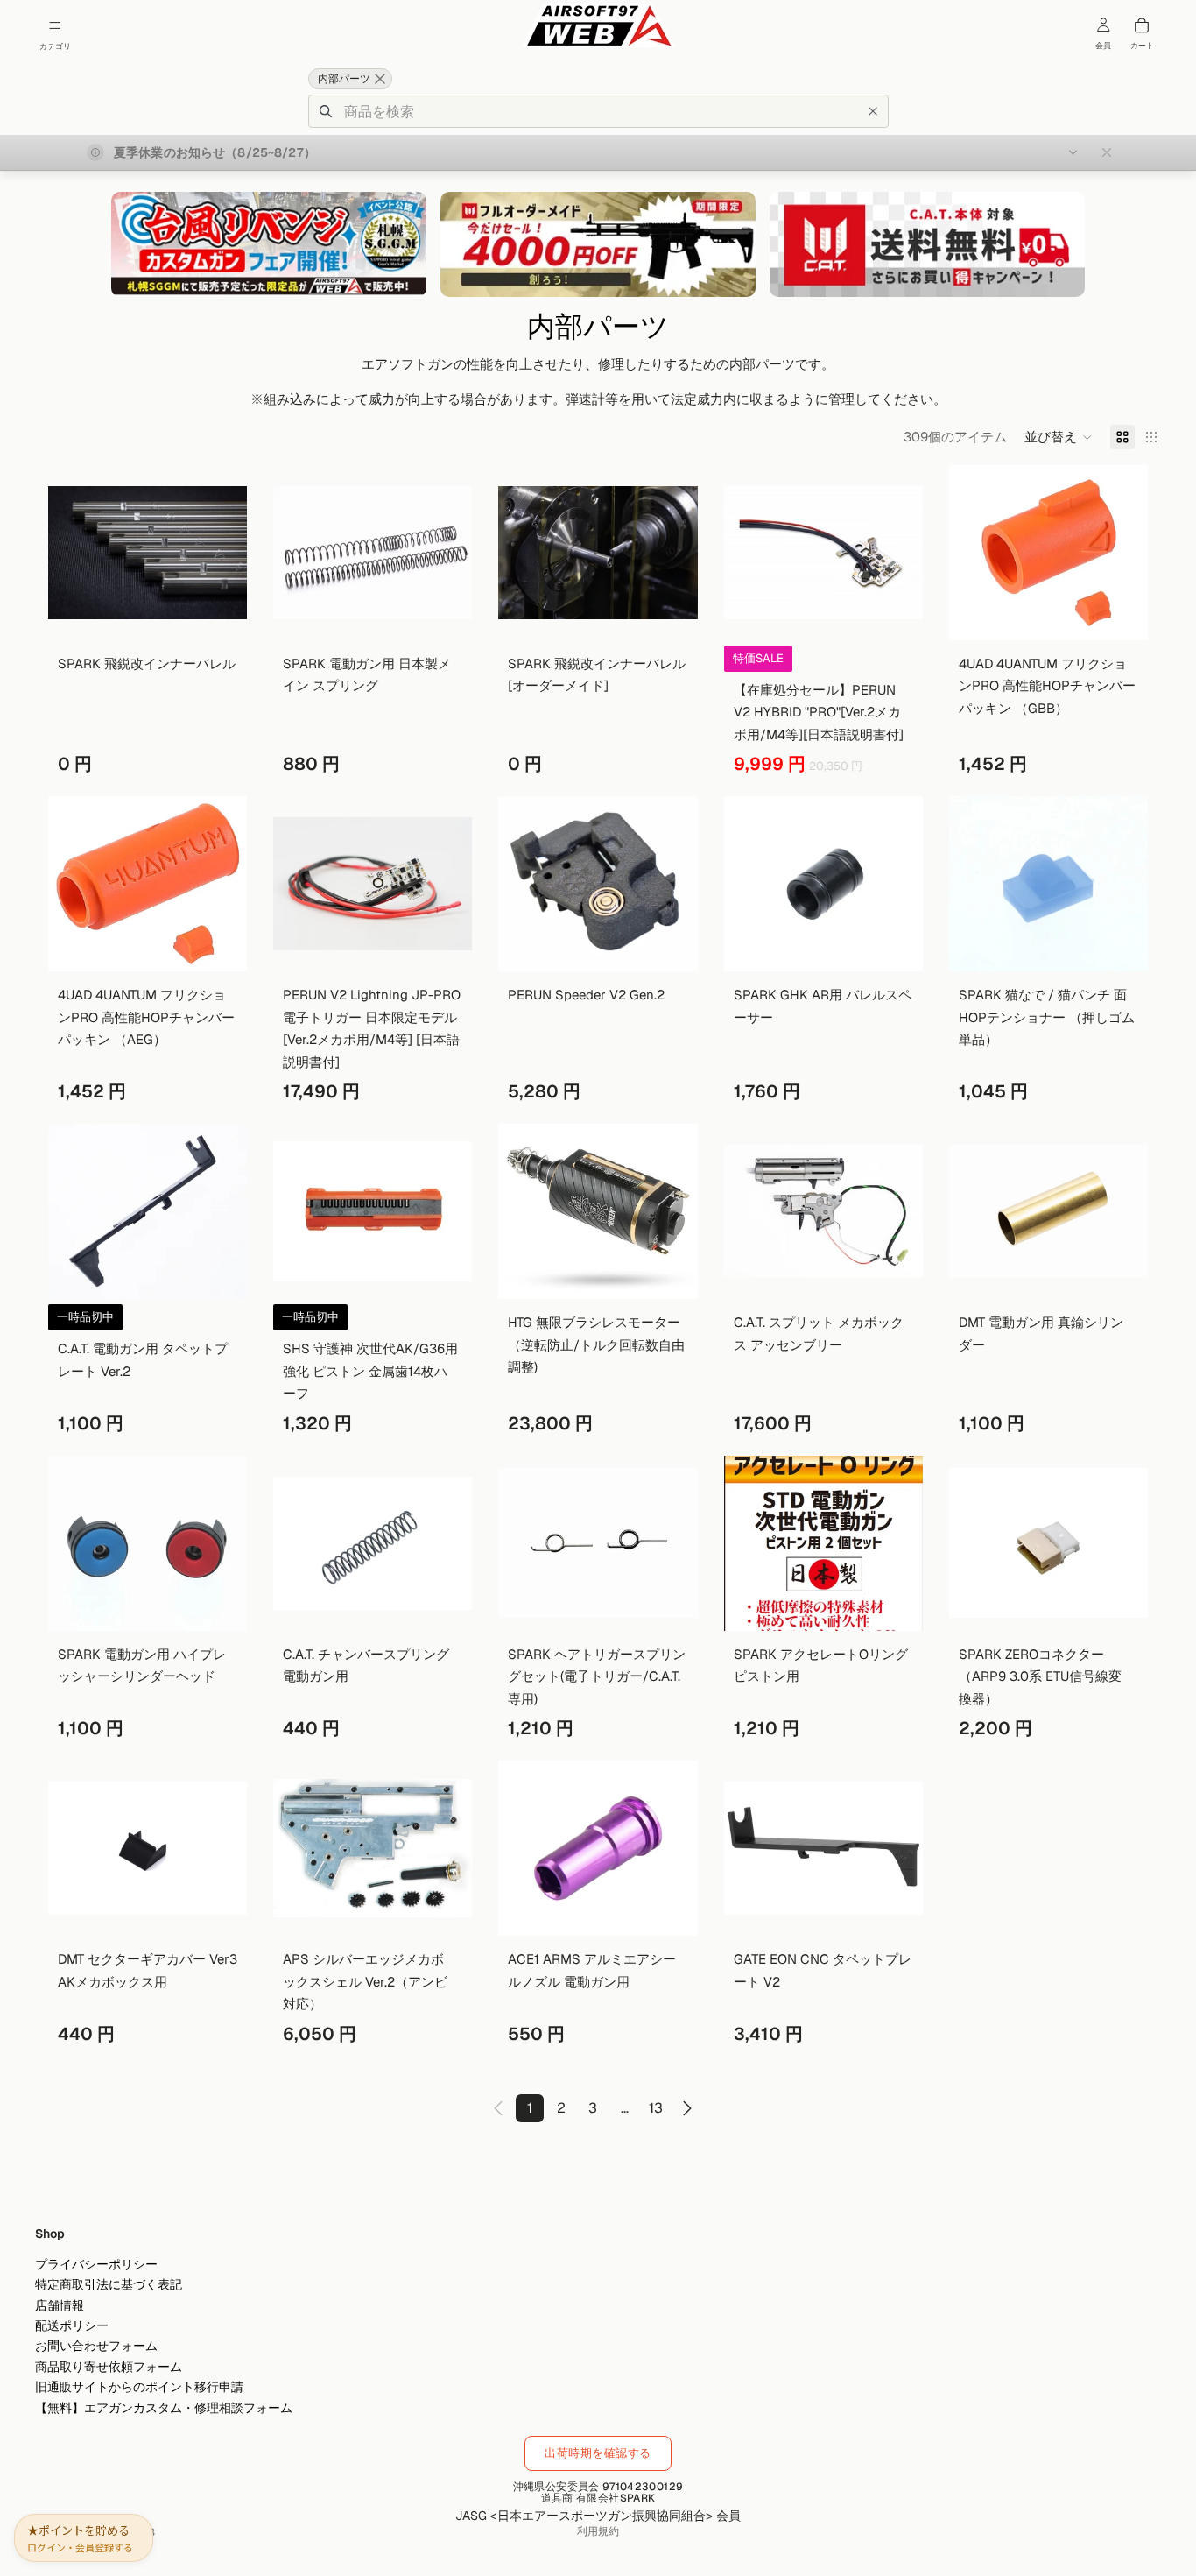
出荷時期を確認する (598, 2453)
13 (656, 2108)
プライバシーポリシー (96, 2264)
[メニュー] (55, 25)
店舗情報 (60, 2305)
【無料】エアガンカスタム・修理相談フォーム (164, 2407)
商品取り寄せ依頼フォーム (109, 2367)
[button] (1059, 437)
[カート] (1142, 25)
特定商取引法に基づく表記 (109, 2284)
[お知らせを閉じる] (1107, 152)
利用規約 (598, 2531)
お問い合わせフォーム (96, 2346)
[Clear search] (873, 111)
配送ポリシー (72, 2325)
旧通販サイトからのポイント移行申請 (139, 2387)
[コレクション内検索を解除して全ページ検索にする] (380, 79)
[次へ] (687, 2108)
